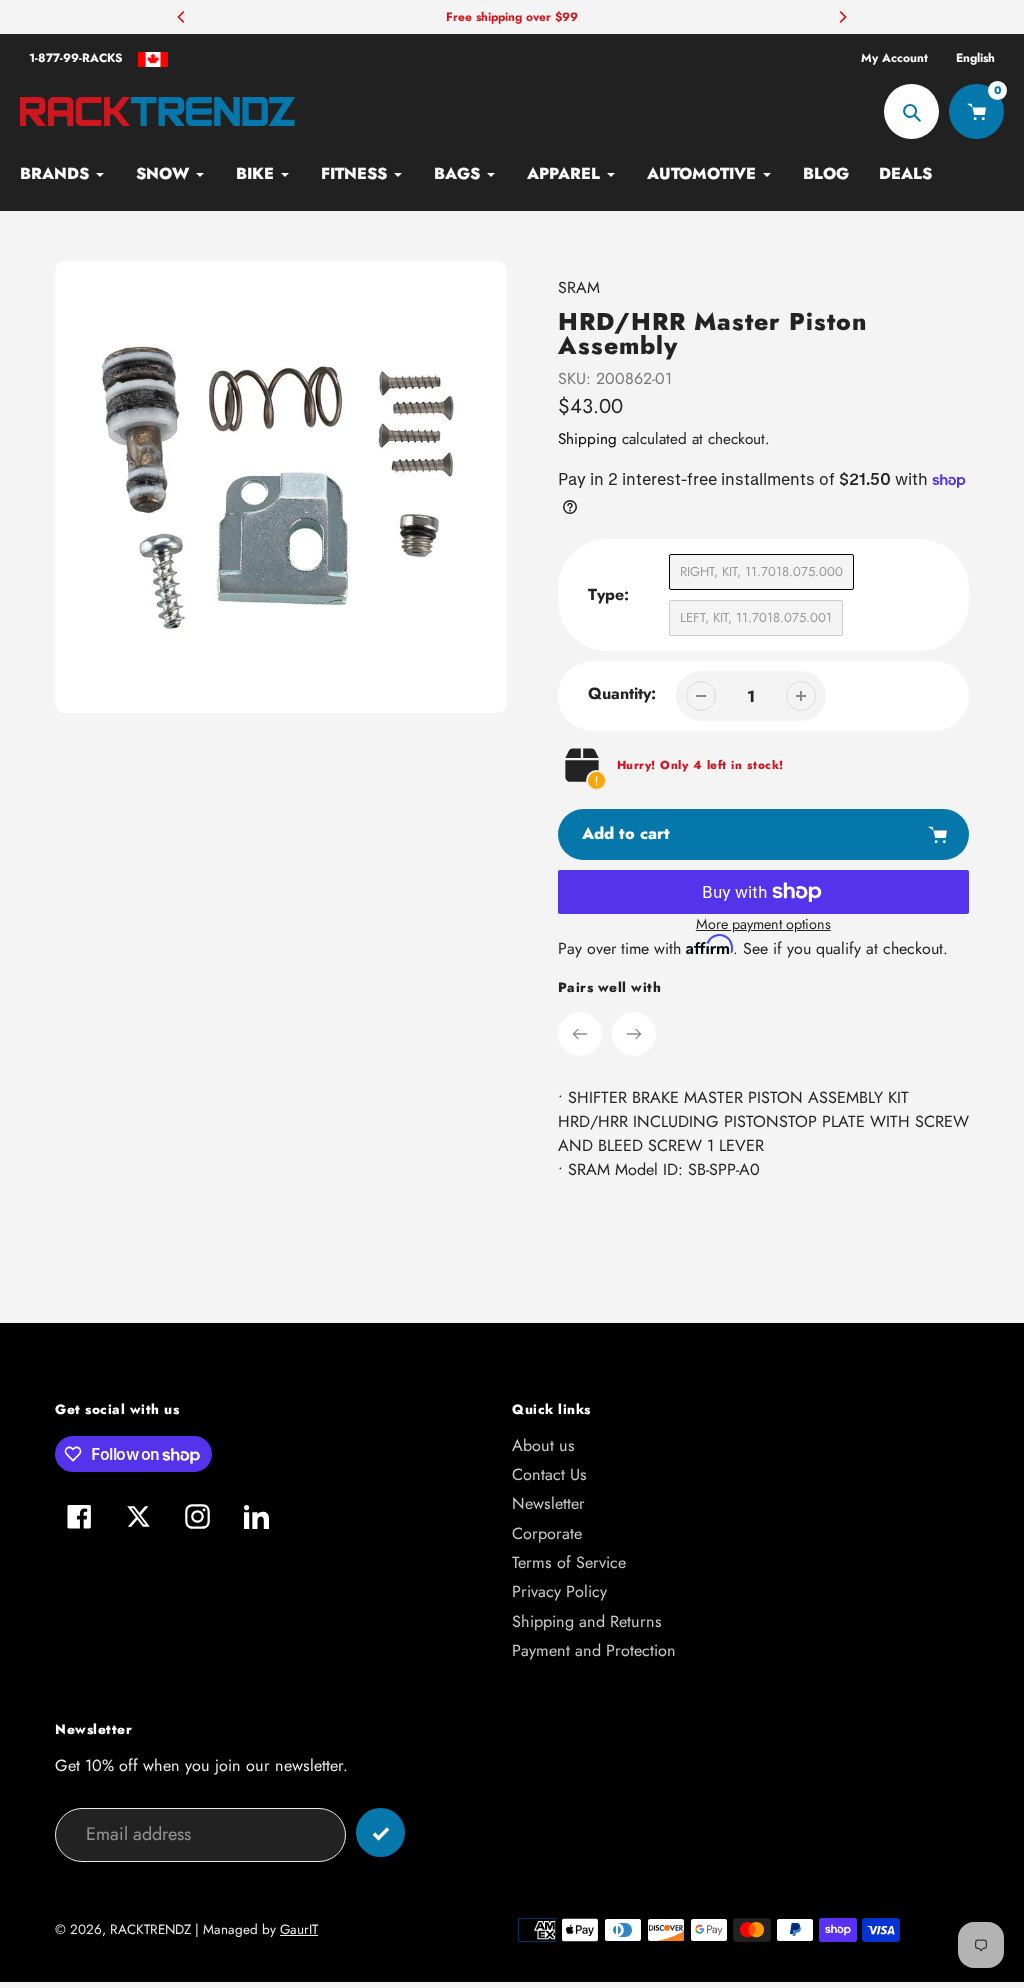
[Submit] (380, 1832)
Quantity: (622, 693)
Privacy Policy (559, 1591)
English (975, 58)
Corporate (547, 1533)
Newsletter (548, 1503)
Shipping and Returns (587, 1621)
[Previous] (182, 17)
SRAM (579, 287)
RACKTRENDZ (150, 1929)
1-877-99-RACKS (76, 58)
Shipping (587, 439)
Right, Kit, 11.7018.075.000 (761, 571)
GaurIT (299, 1929)
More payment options (763, 924)
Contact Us (549, 1474)
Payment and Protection (594, 1650)
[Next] (842, 17)
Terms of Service (569, 1562)
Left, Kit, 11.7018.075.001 (756, 617)
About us (543, 1445)
